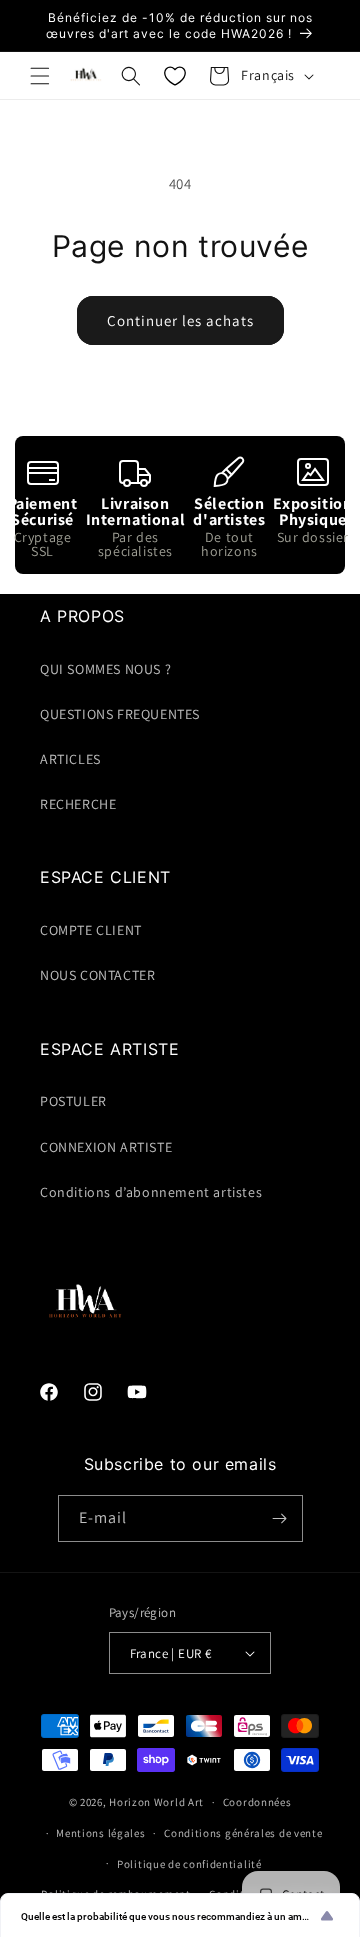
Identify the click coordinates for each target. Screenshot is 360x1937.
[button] (40, 76)
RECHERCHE (78, 804)
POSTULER (73, 1101)
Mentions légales (100, 1833)
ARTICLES (70, 759)
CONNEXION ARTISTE (106, 1147)
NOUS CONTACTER (97, 975)
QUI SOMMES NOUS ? (105, 669)
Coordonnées (257, 1802)
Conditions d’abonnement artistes (151, 1192)
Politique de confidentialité (189, 1864)
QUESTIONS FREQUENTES (120, 714)
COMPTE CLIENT (91, 930)
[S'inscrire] (280, 1518)
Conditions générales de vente (243, 1833)
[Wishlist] (175, 76)
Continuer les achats (180, 320)
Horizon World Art (156, 1802)
